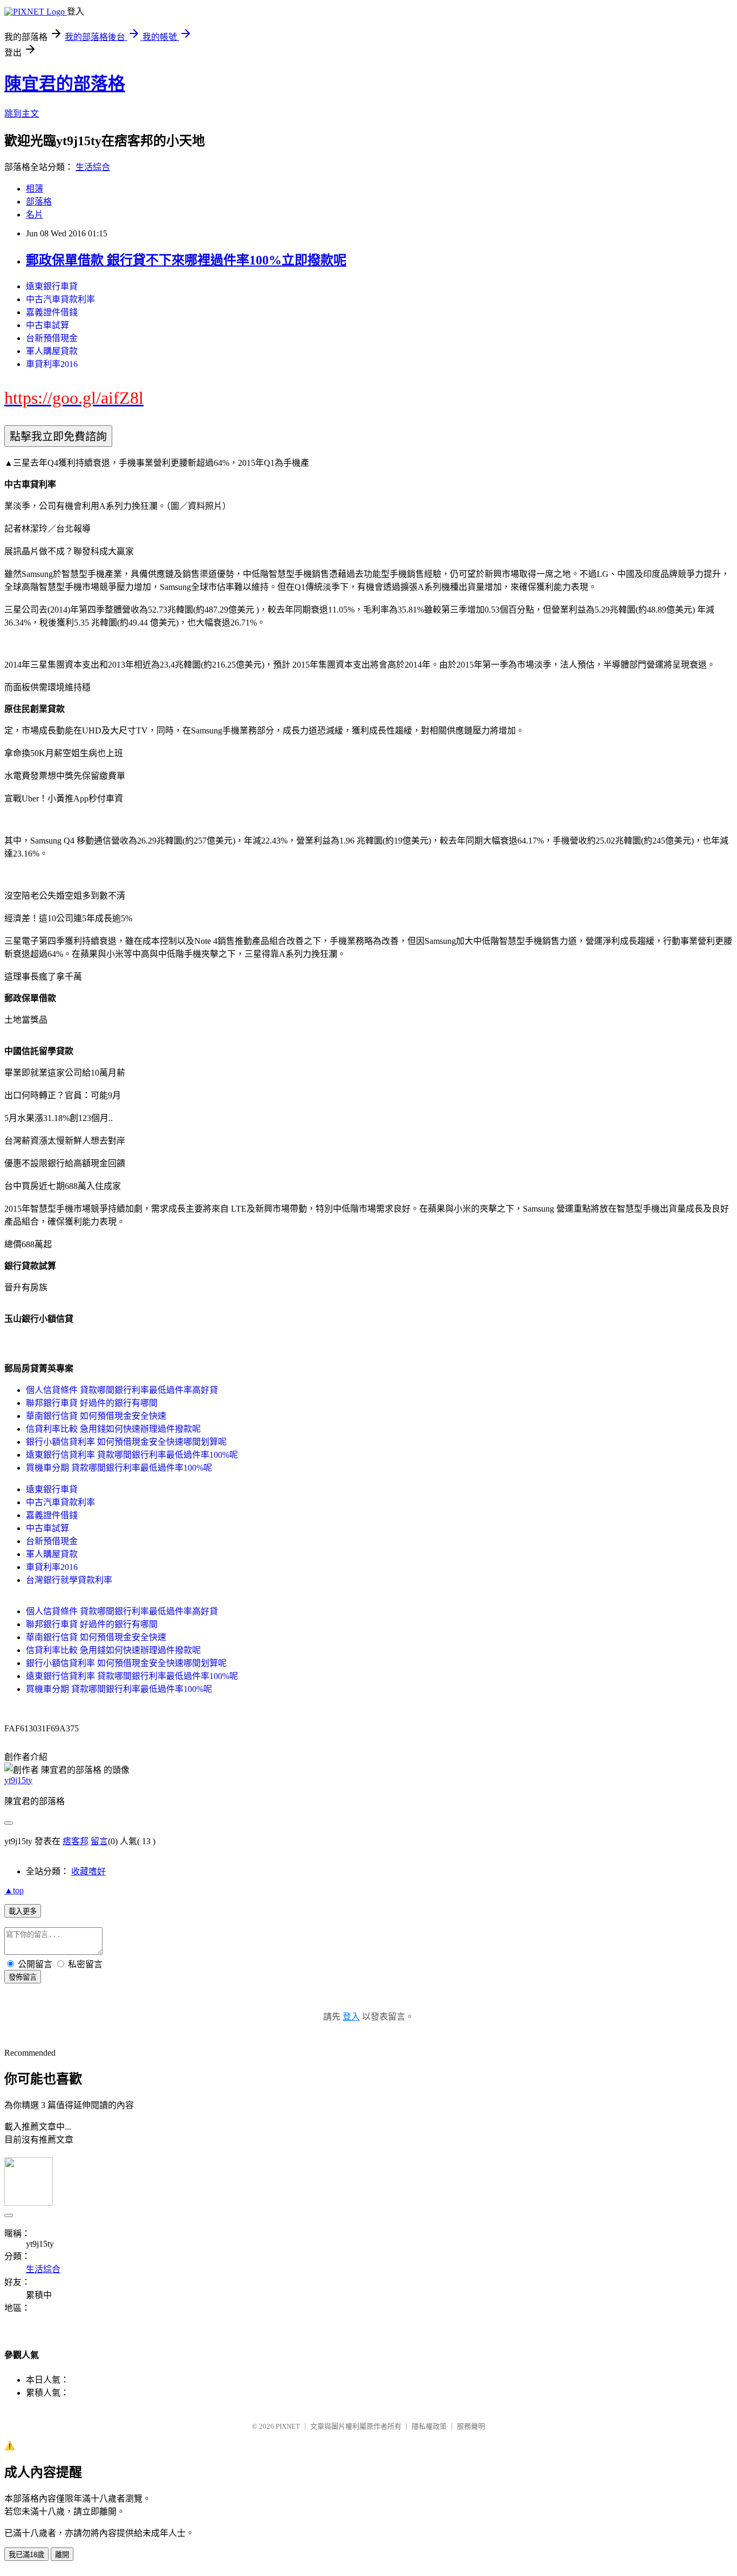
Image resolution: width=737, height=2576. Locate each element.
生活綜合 (93, 167)
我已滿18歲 (26, 2555)
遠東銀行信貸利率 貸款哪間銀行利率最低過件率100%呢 (132, 1455)
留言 (99, 1841)
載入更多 (23, 1911)
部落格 (39, 202)
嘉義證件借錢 (52, 312)
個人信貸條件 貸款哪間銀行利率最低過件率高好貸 (122, 1390)
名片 (35, 215)
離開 (62, 2555)
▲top (14, 1890)
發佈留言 (23, 1977)
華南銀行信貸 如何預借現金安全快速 (96, 1416)
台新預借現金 (52, 338)
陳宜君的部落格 (65, 84)
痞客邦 (76, 1841)
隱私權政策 (429, 2426)
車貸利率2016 (52, 364)
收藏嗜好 (88, 1871)
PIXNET (288, 2426)
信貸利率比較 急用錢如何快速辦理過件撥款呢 (113, 1429)
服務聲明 (471, 2426)
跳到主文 (22, 114)
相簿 (35, 189)
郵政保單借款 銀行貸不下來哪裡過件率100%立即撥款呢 (186, 260)
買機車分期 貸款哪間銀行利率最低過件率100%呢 (119, 1468)
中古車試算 (47, 325)
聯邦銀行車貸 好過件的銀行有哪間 (92, 1403)
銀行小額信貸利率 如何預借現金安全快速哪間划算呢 (126, 1442)
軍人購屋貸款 (52, 351)
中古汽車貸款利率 (60, 299)
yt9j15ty (18, 1780)
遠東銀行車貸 (52, 286)
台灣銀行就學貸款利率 (69, 1580)
